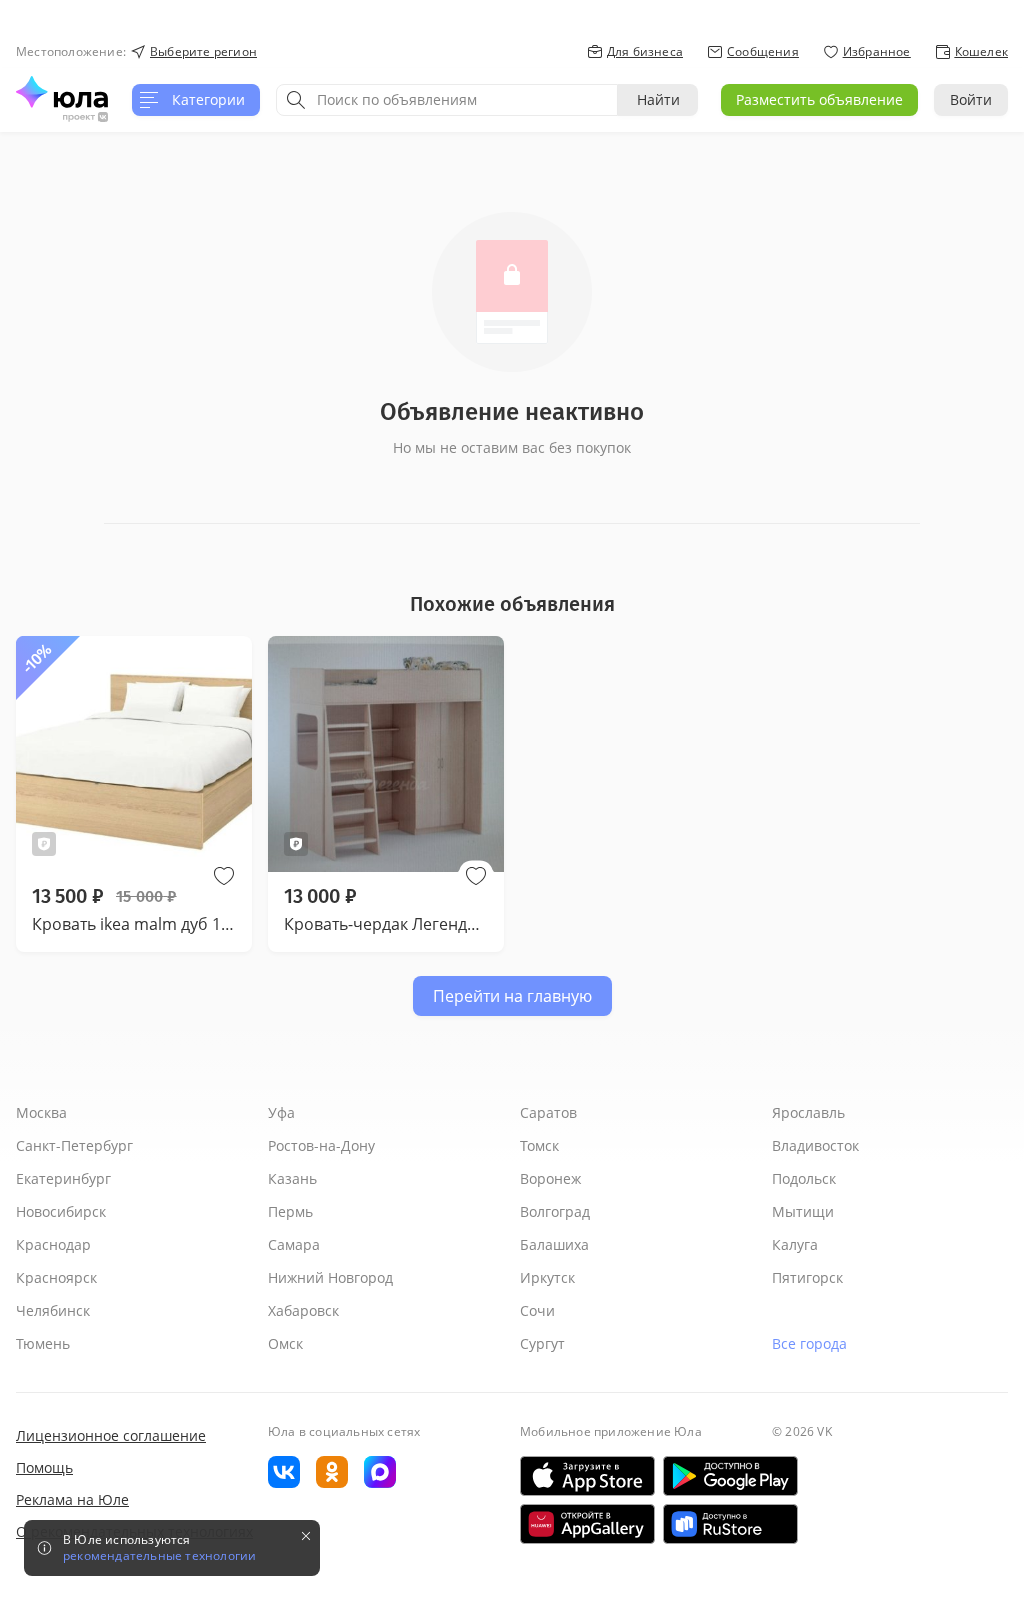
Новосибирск (61, 1211)
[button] (224, 876)
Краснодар (53, 1244)
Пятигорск (807, 1277)
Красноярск (56, 1277)
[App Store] (587, 1476)
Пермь (290, 1211)
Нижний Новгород (330, 1277)
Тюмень (43, 1343)
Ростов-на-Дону (321, 1145)
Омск (285, 1343)
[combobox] (447, 100)
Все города (809, 1343)
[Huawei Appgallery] (587, 1524)
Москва (41, 1112)
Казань (292, 1178)
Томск (539, 1145)
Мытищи (803, 1211)
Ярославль (808, 1112)
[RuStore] (730, 1524)
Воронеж (550, 1178)
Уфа (281, 1112)
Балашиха (554, 1244)
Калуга (795, 1244)
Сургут (542, 1343)
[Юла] (62, 92)
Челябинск (53, 1310)
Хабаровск (303, 1310)
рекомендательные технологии (159, 1556)
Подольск (804, 1178)
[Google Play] (730, 1476)
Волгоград (555, 1211)
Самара (294, 1244)
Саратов (548, 1112)
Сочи (537, 1310)
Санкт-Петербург (74, 1145)
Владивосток (815, 1145)
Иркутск (547, 1277)
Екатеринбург (63, 1178)
